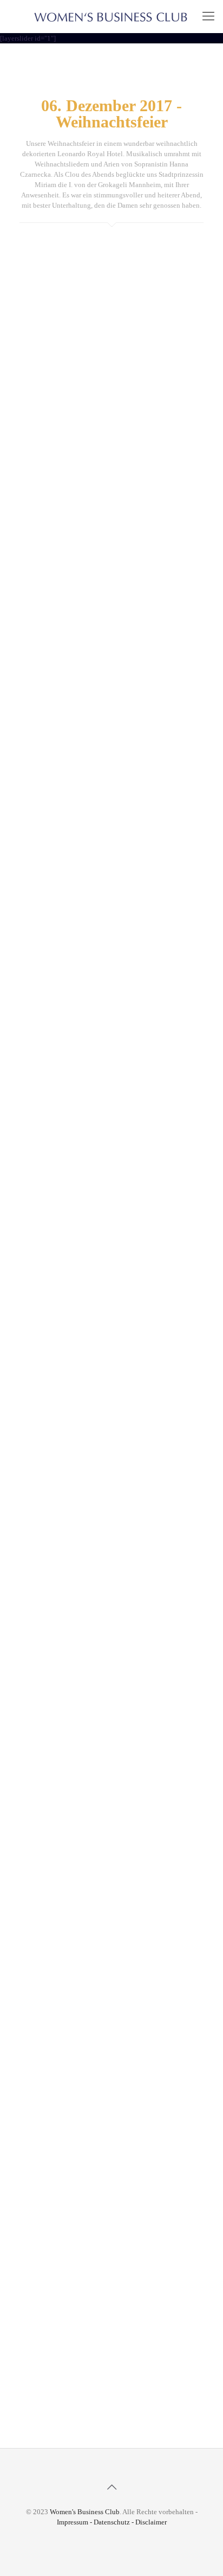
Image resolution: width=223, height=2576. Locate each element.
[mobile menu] (208, 16)
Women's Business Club (85, 2512)
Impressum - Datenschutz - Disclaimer (112, 2522)
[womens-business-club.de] (111, 16)
